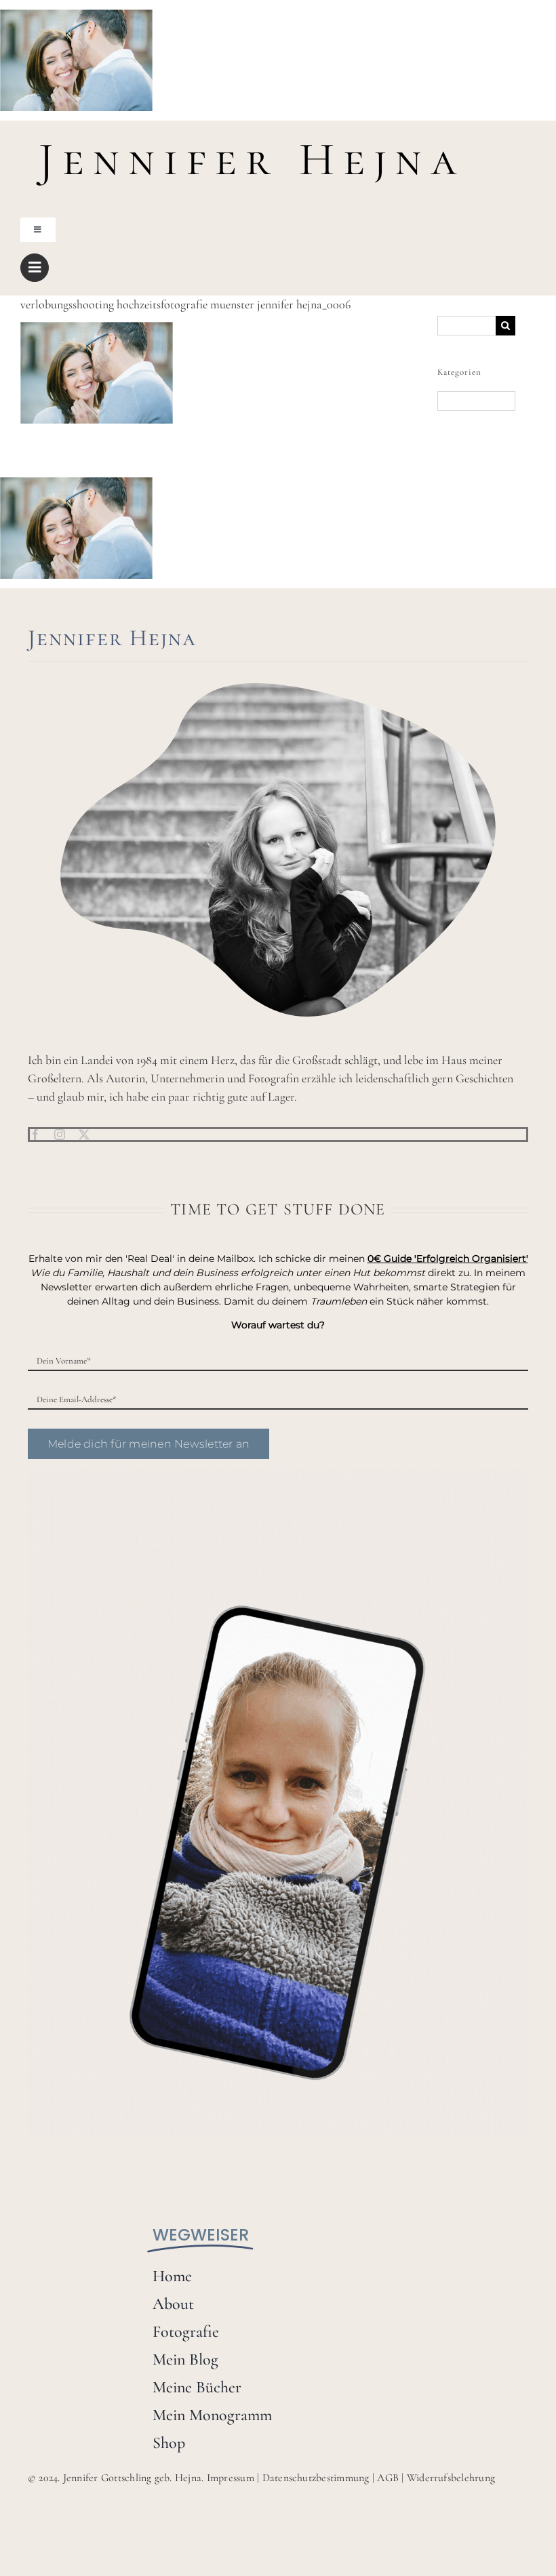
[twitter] (84, 1134)
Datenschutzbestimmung (316, 2478)
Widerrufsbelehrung (451, 2478)
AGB (388, 2478)
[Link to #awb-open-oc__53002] (35, 268)
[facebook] (35, 1134)
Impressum (231, 2478)
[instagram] (60, 1134)
